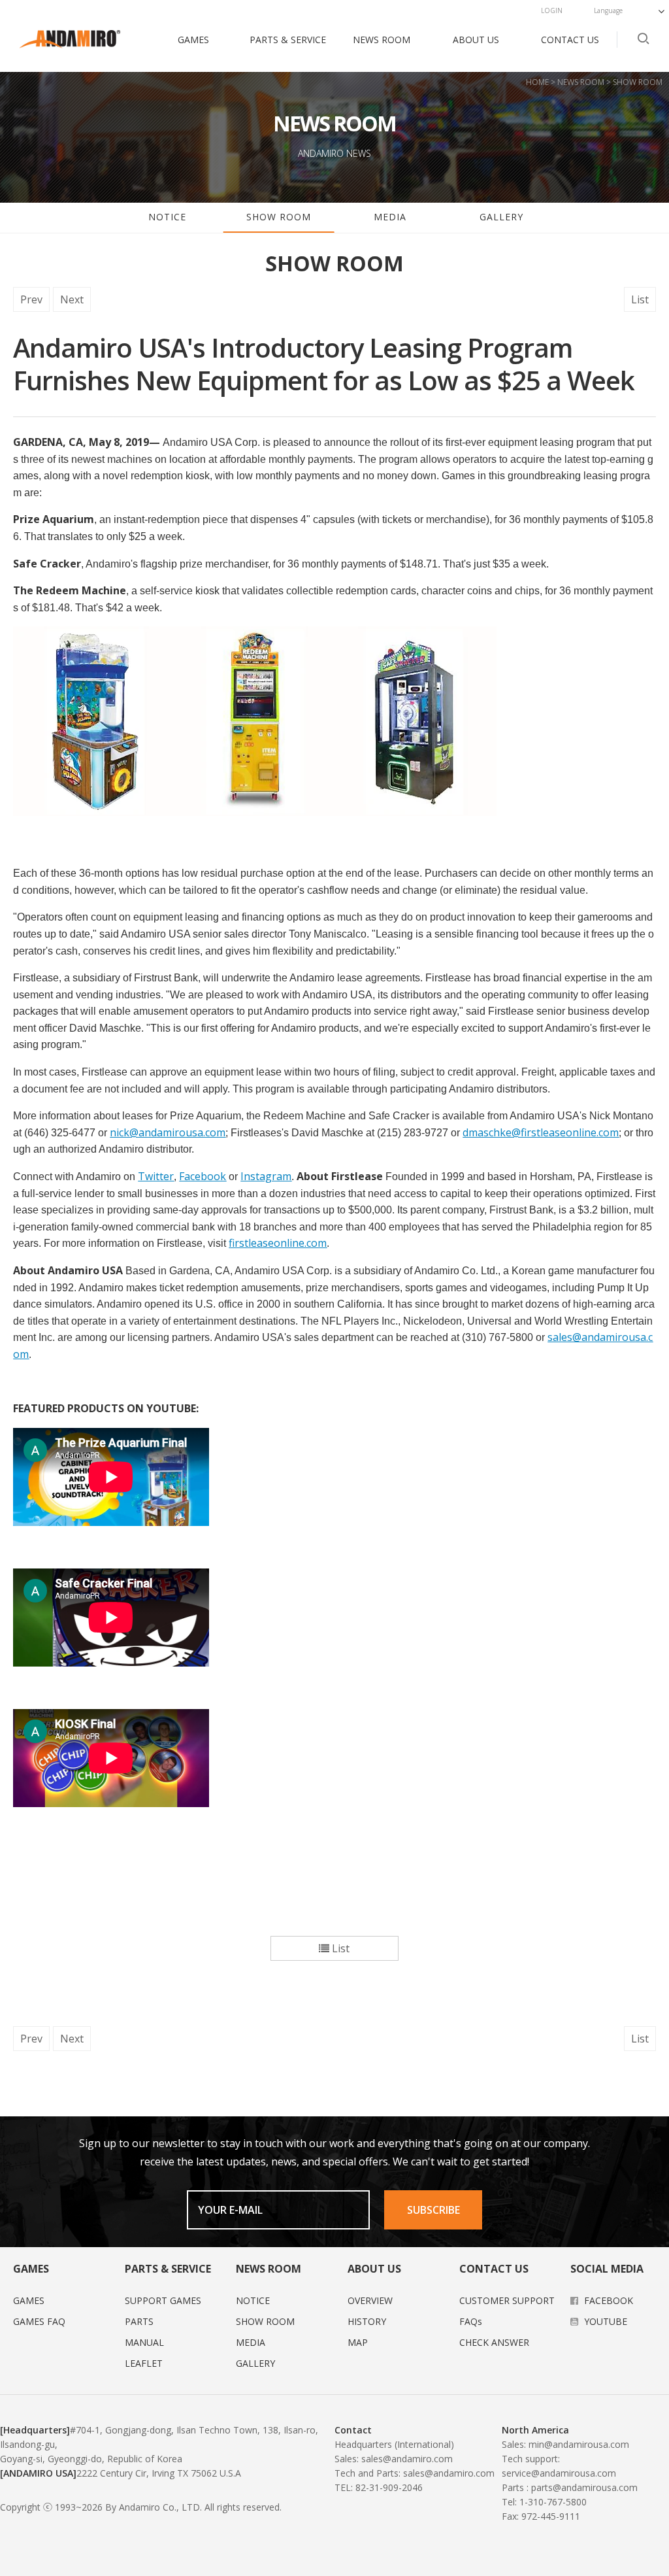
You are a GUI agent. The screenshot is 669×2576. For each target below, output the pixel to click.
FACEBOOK (607, 2300)
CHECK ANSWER (494, 2342)
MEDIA (390, 217)
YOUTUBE (604, 2321)
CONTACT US (570, 40)
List (640, 299)
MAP (358, 2342)
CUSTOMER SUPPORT (507, 2300)
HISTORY (367, 2321)
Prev (31, 299)
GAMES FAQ (39, 2321)
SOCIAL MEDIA (607, 2269)
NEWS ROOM (382, 40)
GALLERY (501, 217)
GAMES (193, 40)
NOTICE (167, 217)
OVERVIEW (370, 2300)
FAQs (471, 2321)
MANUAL (144, 2342)
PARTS (139, 2321)
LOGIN (552, 10)
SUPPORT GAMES (163, 2300)
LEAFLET (144, 2363)
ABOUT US (476, 40)
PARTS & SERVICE (288, 40)
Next (72, 299)
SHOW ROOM (279, 217)
